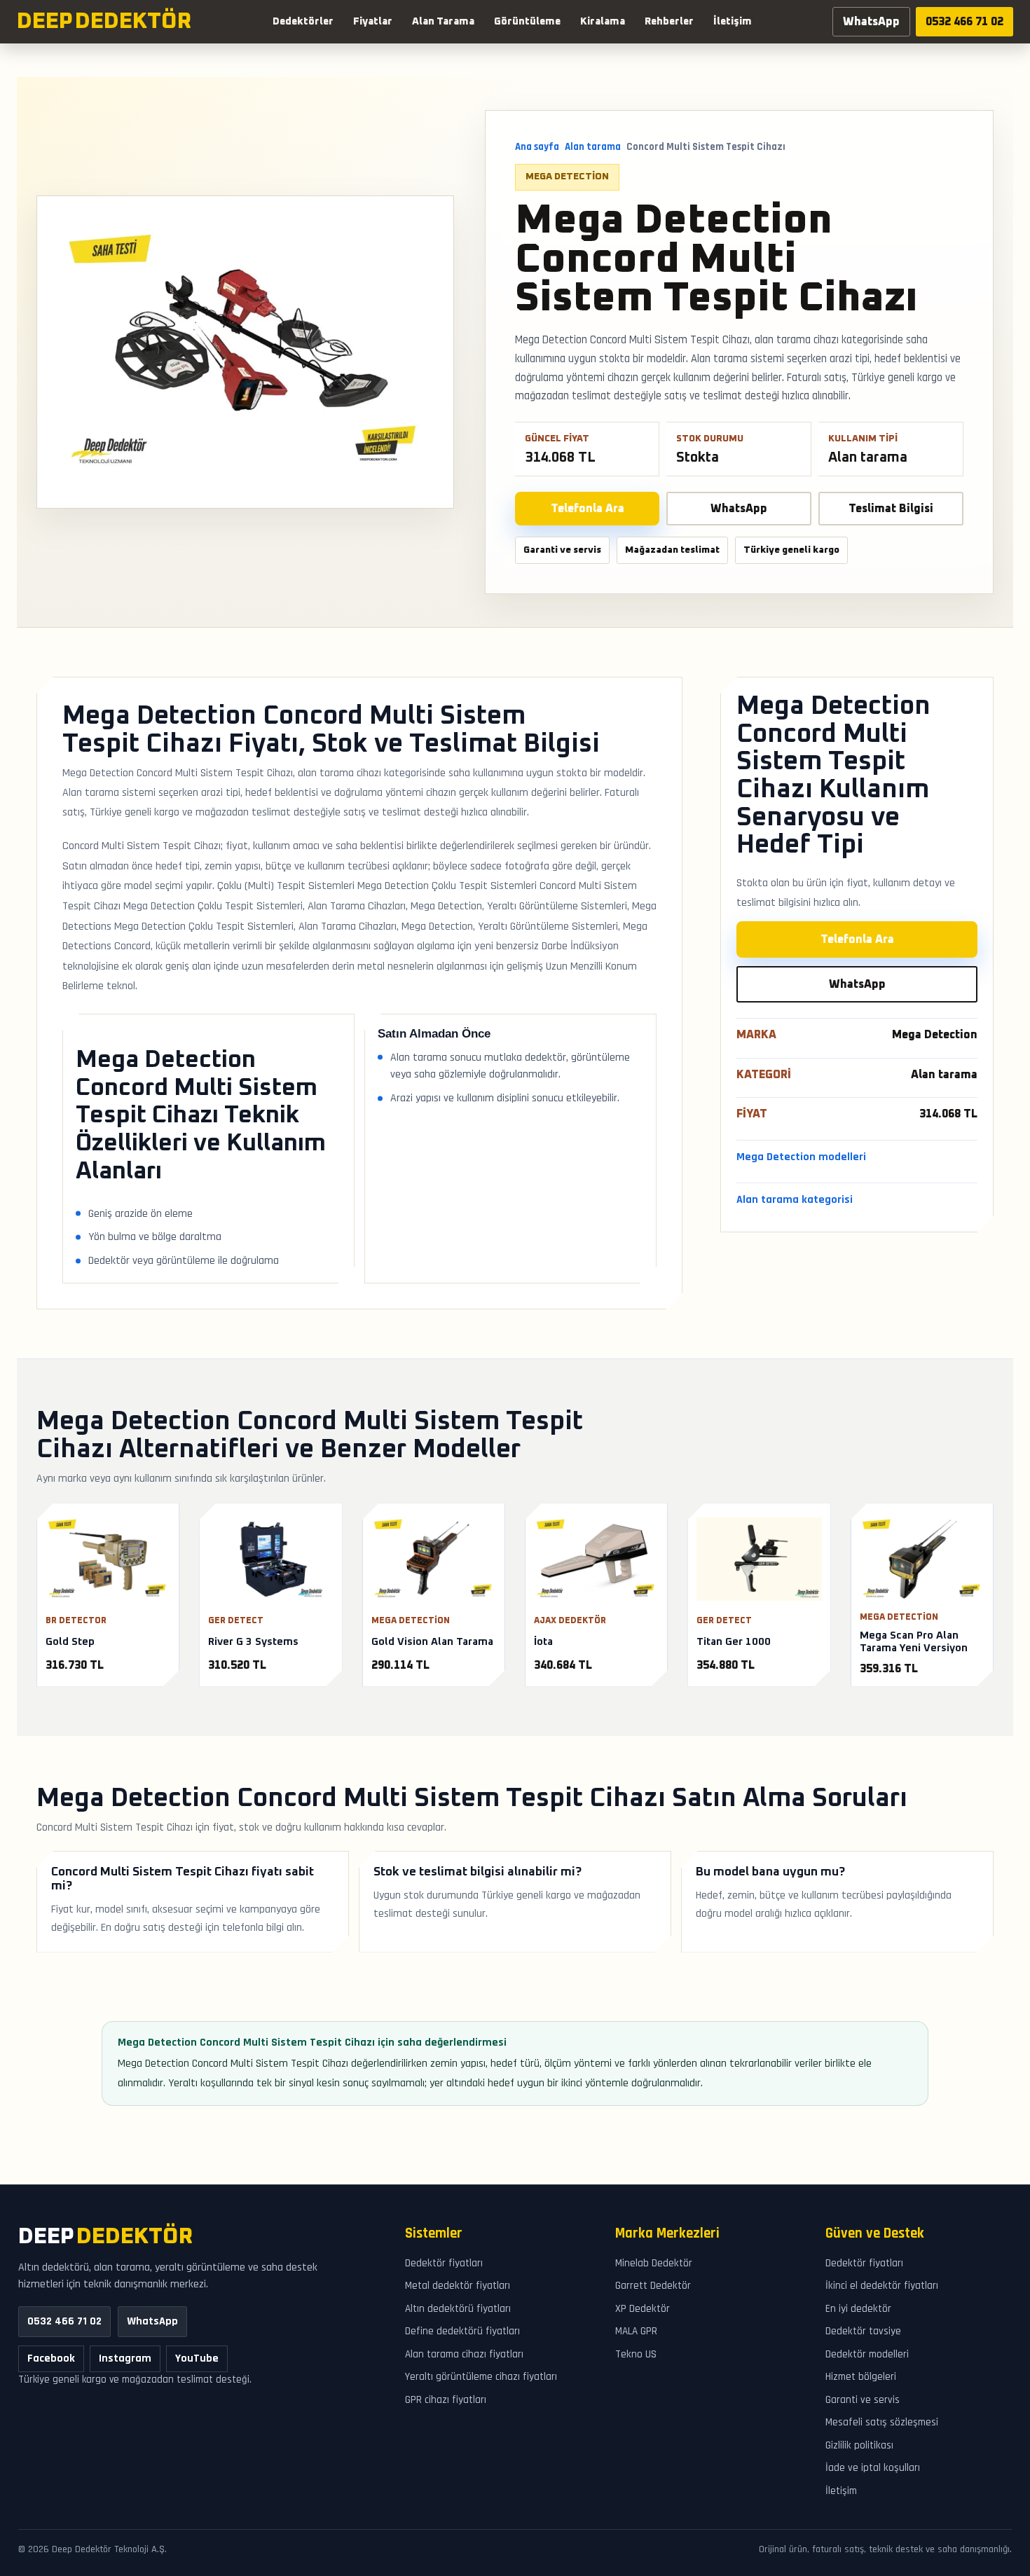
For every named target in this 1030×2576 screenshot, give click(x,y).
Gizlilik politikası (859, 2445)
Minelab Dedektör (654, 2263)
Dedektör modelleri (867, 2354)
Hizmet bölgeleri (861, 2377)
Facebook (51, 2358)
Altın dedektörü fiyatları (458, 2309)
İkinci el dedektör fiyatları (882, 2286)
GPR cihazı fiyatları (446, 2400)
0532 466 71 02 (964, 22)
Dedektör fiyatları (444, 2263)
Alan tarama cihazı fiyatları (464, 2354)
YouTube (197, 2358)
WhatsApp (871, 22)
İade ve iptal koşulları (873, 2468)
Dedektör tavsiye (863, 2331)
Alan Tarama (443, 22)
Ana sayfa (537, 147)
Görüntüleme (527, 22)
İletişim (733, 22)
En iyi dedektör (858, 2309)
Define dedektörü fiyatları (462, 2331)
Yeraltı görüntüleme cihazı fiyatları (481, 2377)
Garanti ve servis (863, 2400)
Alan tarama (593, 147)
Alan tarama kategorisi (795, 1199)
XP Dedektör (643, 2309)
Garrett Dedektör (653, 2286)
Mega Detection (567, 177)
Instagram (125, 2358)
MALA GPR (636, 2331)
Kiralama (603, 22)
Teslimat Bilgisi (891, 509)
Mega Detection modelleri (801, 1157)
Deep (105, 2237)
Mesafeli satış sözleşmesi (882, 2422)
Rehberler (669, 22)
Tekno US (636, 2354)
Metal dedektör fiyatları (458, 2286)
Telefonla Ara (588, 509)
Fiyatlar (373, 22)
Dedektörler (303, 22)
